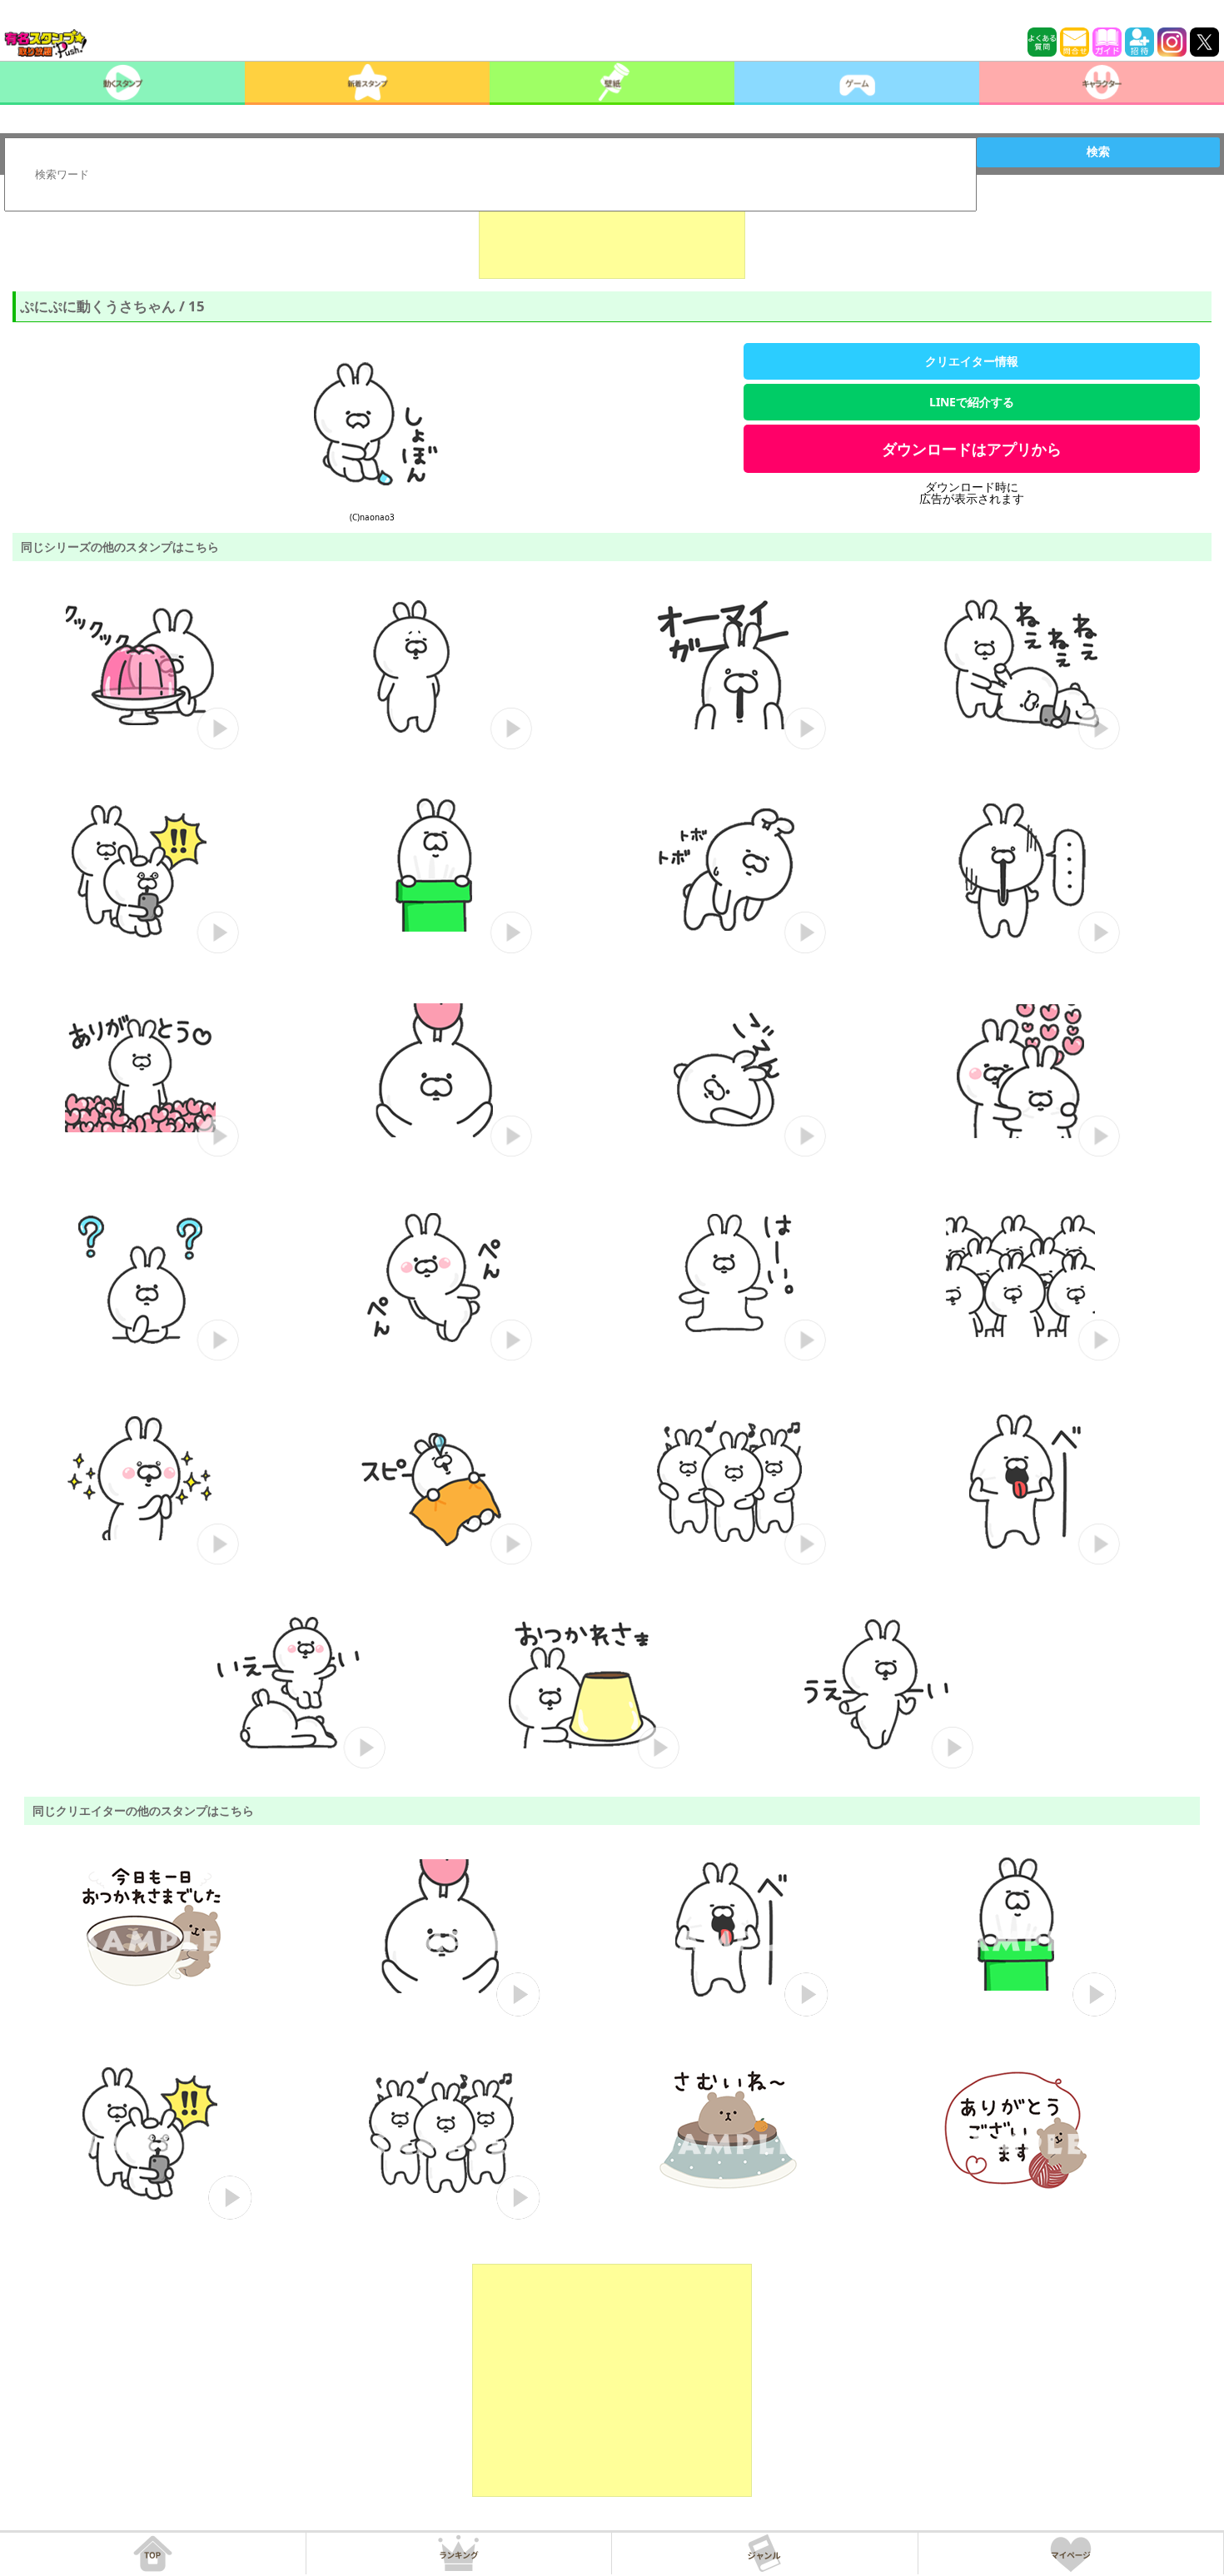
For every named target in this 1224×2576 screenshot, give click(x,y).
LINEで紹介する (972, 402)
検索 (1098, 152)
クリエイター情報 (972, 361)
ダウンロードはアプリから (972, 449)
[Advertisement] (612, 237)
